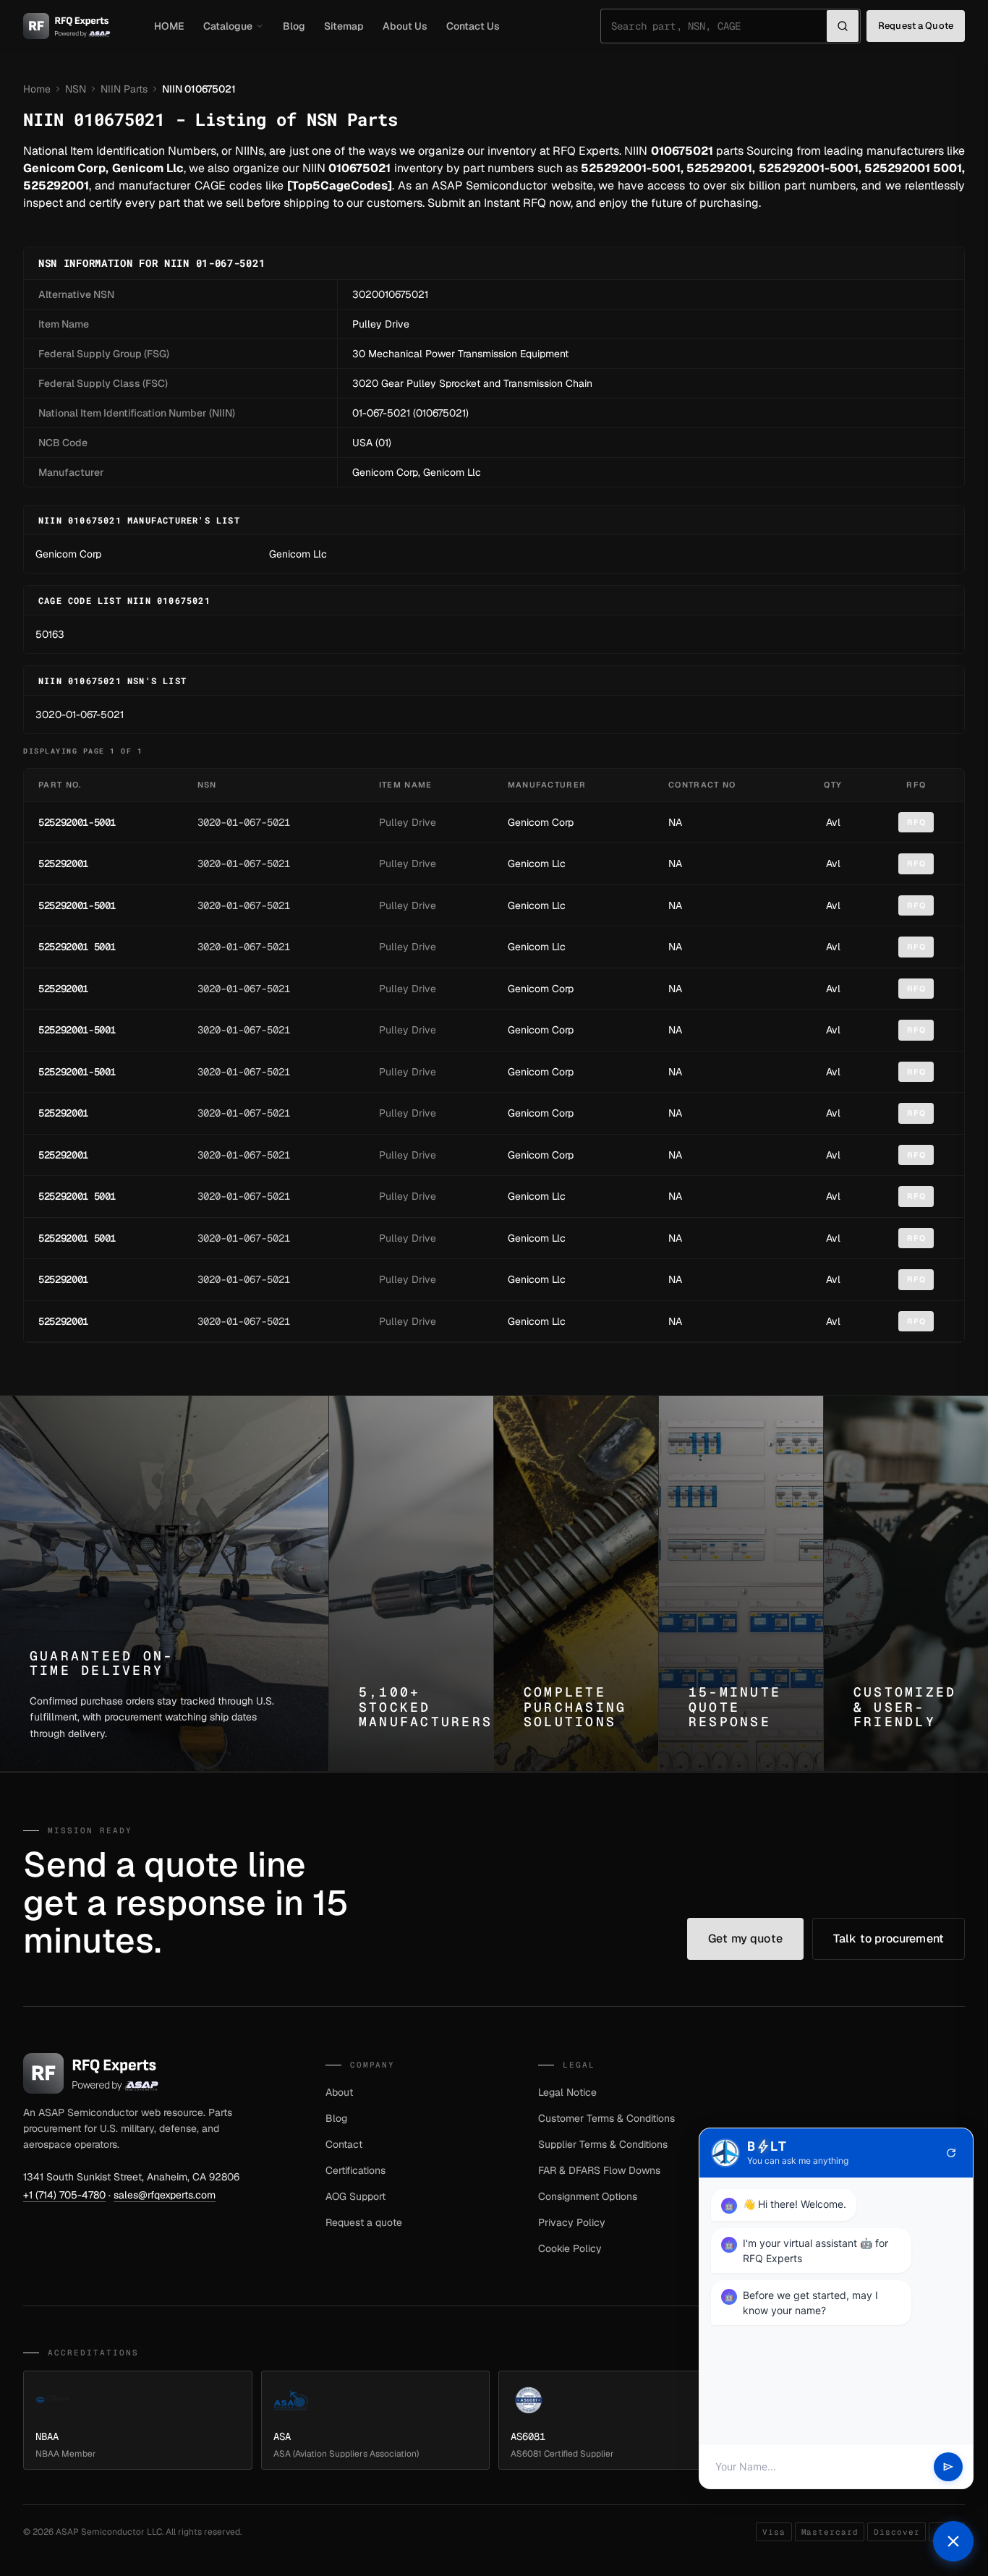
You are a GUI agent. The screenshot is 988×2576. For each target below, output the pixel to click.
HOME (169, 26)
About (339, 2092)
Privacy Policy (572, 2222)
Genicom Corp (385, 472)
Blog (294, 26)
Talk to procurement (889, 1939)
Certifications (355, 2170)
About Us (405, 26)
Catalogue (228, 26)
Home (37, 89)
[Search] (843, 26)
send (948, 2467)
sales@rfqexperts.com (165, 2195)
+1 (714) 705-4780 (64, 2195)
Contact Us (473, 26)
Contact (344, 2144)
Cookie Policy (570, 2248)
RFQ (916, 822)
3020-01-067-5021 (80, 715)
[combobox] (719, 26)
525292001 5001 (77, 947)
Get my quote (745, 1939)
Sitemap (344, 26)
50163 (50, 634)
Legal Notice (567, 2092)
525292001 (63, 863)
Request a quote (364, 2222)
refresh (951, 2153)
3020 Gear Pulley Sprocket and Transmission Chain (472, 383)
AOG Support (355, 2196)
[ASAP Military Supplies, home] (67, 26)
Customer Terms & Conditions (606, 2118)
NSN (76, 89)
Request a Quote (916, 26)
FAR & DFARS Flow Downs (599, 2170)
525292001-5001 (77, 822)
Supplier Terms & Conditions (603, 2144)
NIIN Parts (124, 89)
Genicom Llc (452, 472)
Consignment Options (588, 2196)
